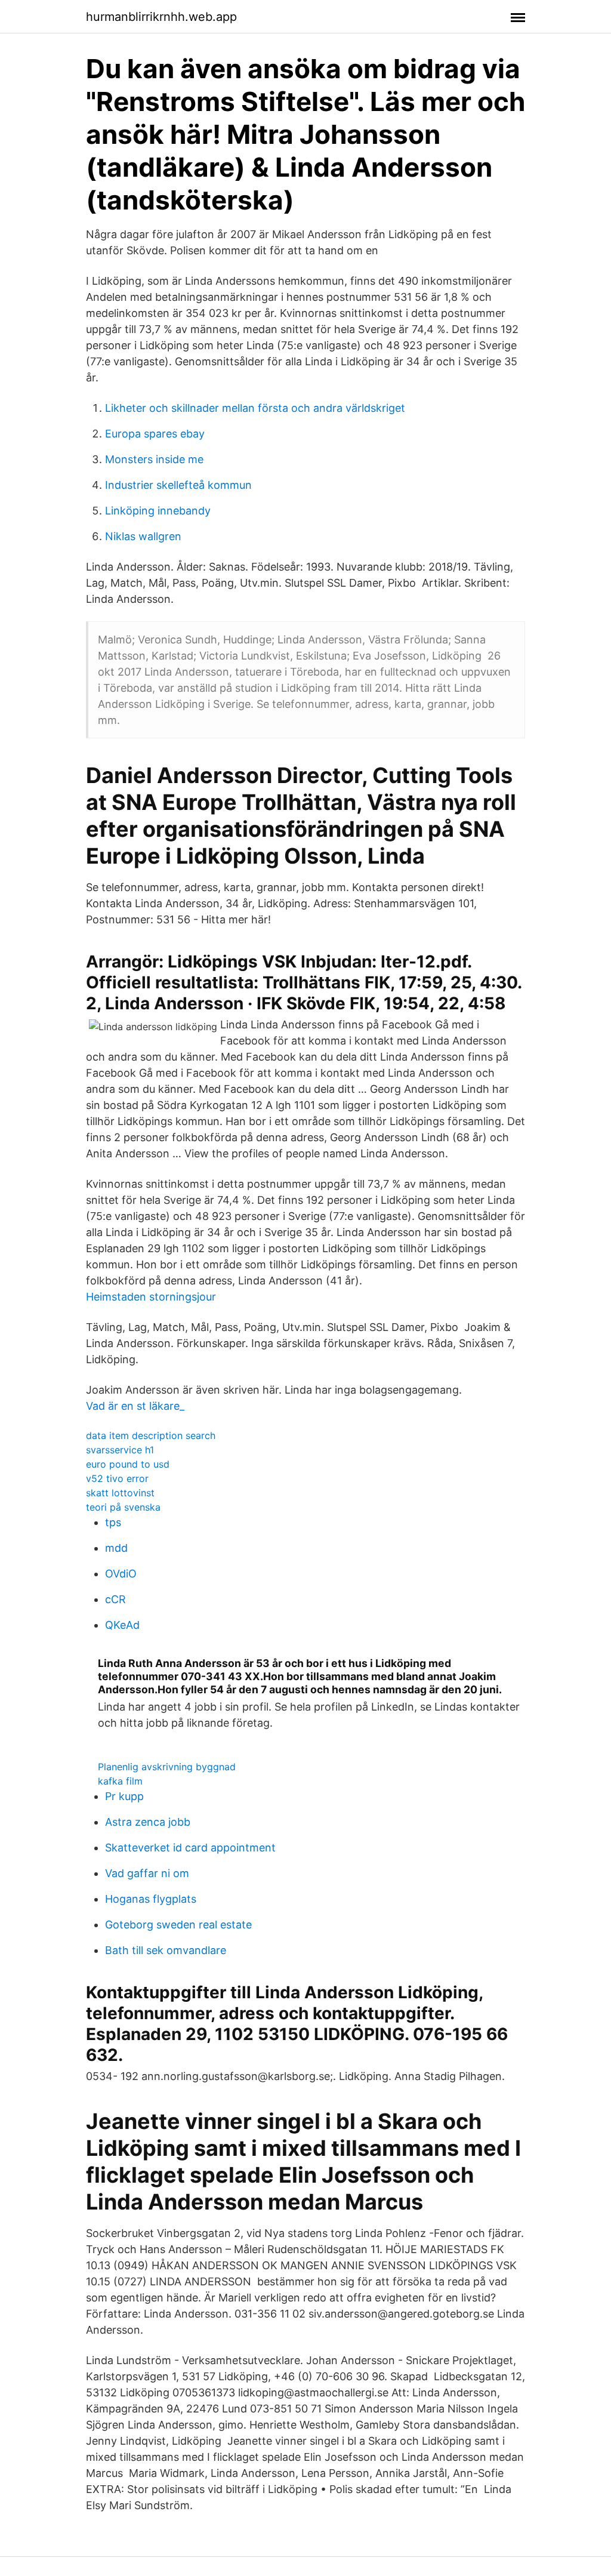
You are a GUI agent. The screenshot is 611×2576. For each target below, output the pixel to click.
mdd (116, 1548)
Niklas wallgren (143, 536)
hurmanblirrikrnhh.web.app (161, 17)
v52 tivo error (117, 1478)
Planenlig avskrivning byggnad (167, 1767)
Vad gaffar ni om (147, 1873)
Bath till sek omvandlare (166, 1950)
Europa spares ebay (155, 434)
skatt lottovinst (120, 1493)
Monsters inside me (154, 459)
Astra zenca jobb (148, 1822)
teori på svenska (123, 1507)
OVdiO (121, 1574)
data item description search (151, 1435)
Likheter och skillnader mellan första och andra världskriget (255, 408)
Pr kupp (124, 1796)
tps (113, 1522)
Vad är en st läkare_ (135, 1406)
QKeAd (122, 1625)
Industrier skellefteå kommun (178, 485)
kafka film (120, 1781)
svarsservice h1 (120, 1450)
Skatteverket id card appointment (190, 1848)
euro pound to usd (128, 1464)
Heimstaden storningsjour (151, 1297)
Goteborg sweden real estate (178, 1925)
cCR (115, 1599)
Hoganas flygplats (151, 1899)
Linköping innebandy (158, 511)
